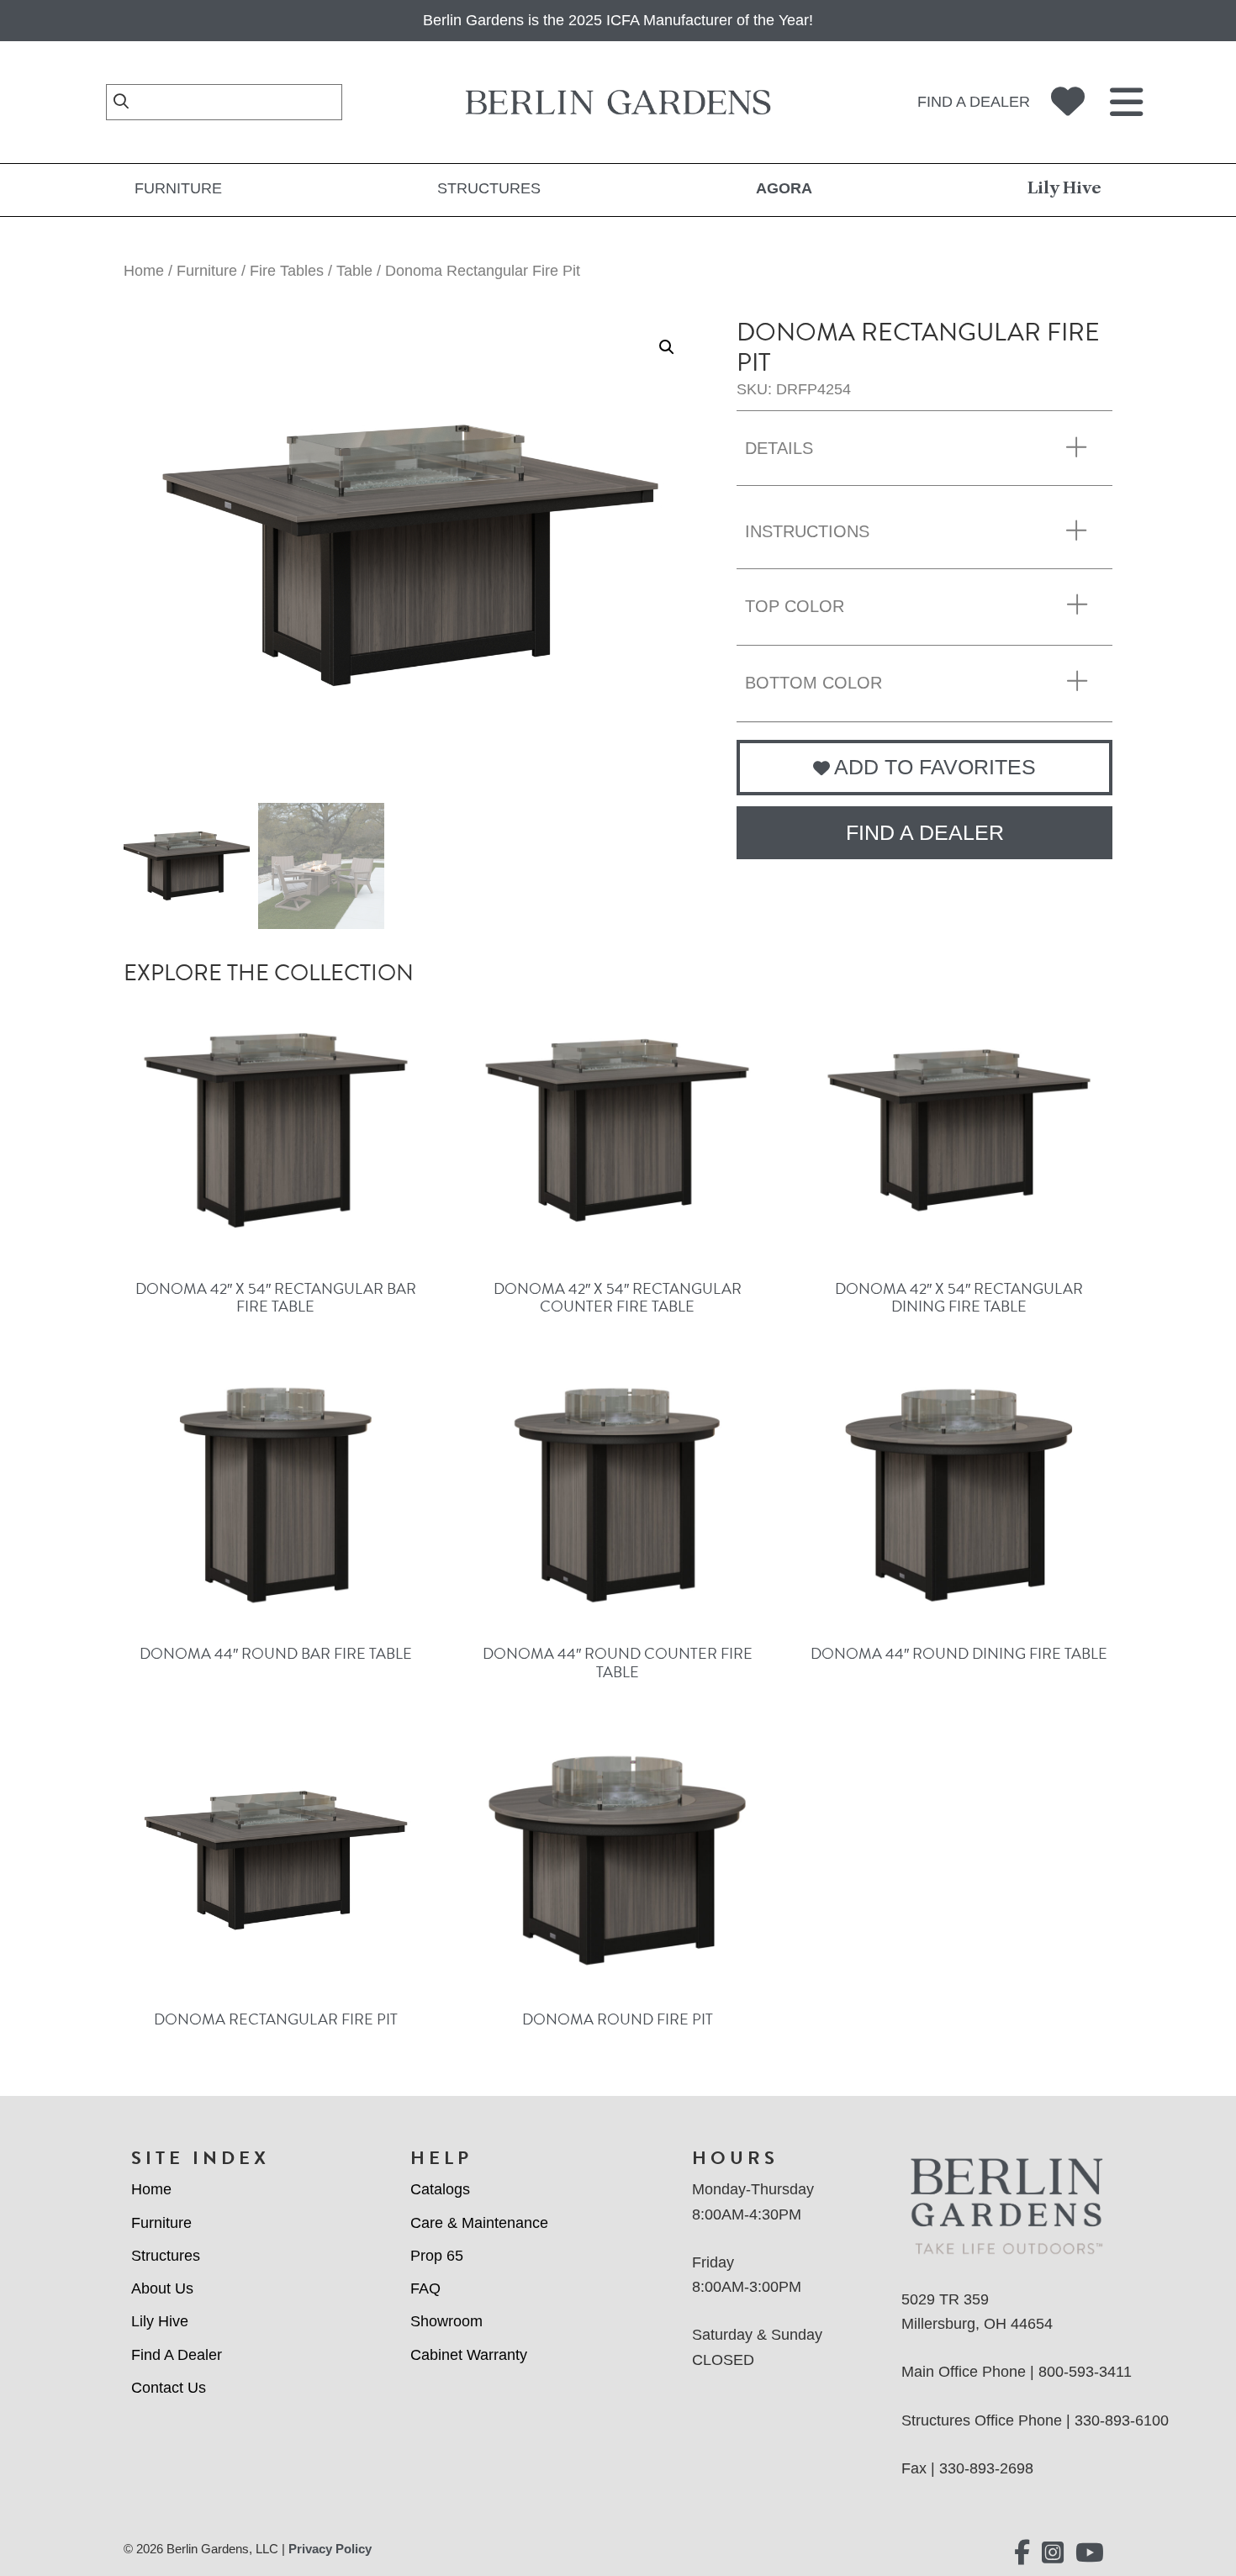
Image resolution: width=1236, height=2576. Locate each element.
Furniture (178, 188)
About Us (162, 2288)
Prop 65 (437, 2256)
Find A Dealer (177, 2355)
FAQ (425, 2288)
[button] (667, 347)
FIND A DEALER (925, 832)
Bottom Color (813, 683)
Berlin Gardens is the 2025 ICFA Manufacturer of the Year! (618, 20)
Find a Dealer (974, 102)
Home (144, 271)
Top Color (795, 606)
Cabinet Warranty (469, 2355)
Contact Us (169, 2388)
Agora (784, 188)
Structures (489, 188)
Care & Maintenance (479, 2223)
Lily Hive (1064, 188)
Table (354, 271)
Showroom (446, 2321)
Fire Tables (287, 271)
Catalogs (440, 2189)
